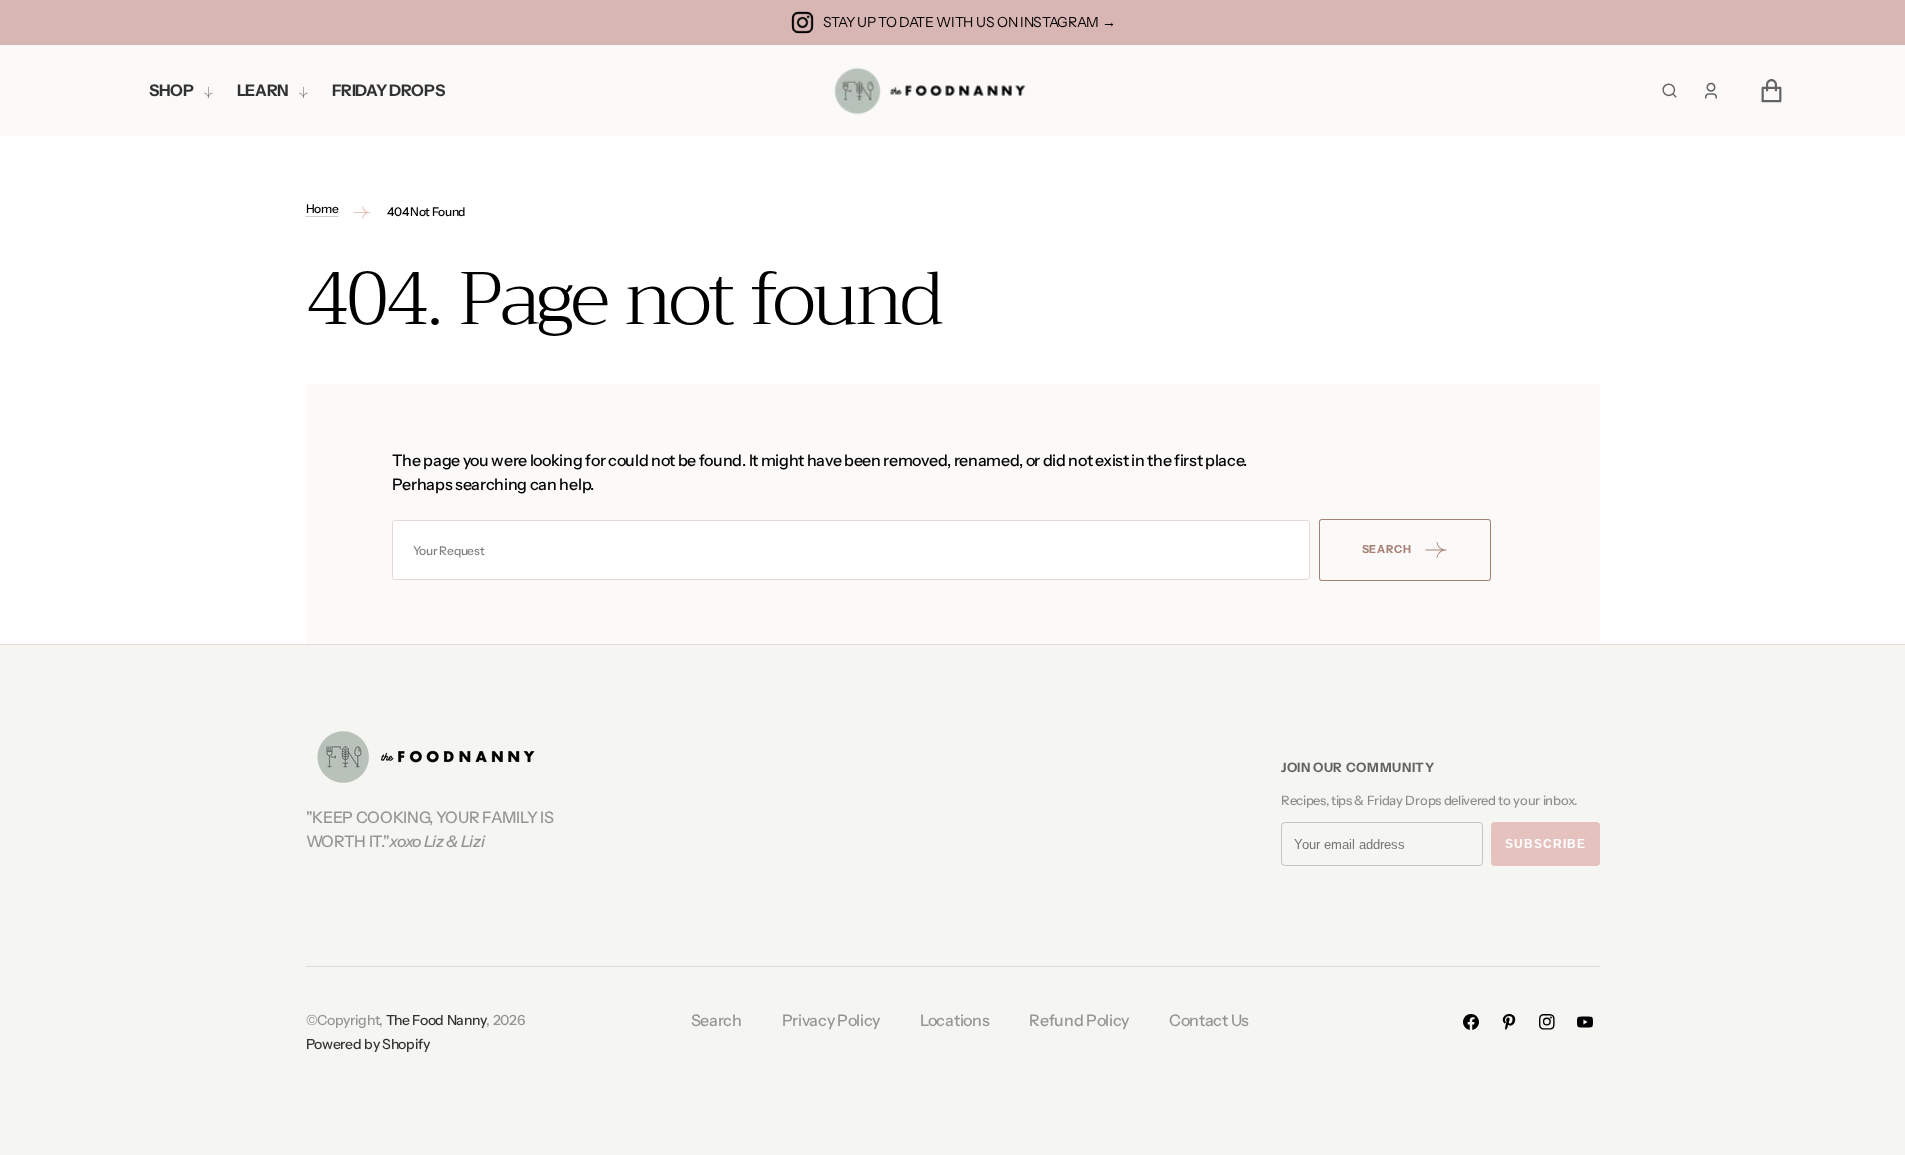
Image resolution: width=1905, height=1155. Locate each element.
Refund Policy (1079, 1020)
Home (322, 208)
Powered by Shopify (368, 1044)
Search (716, 1020)
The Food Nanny (436, 1020)
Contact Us (1209, 1020)
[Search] (1669, 90)
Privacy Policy (831, 1020)
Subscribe (1545, 844)
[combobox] (851, 550)
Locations (954, 1020)
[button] (1711, 91)
